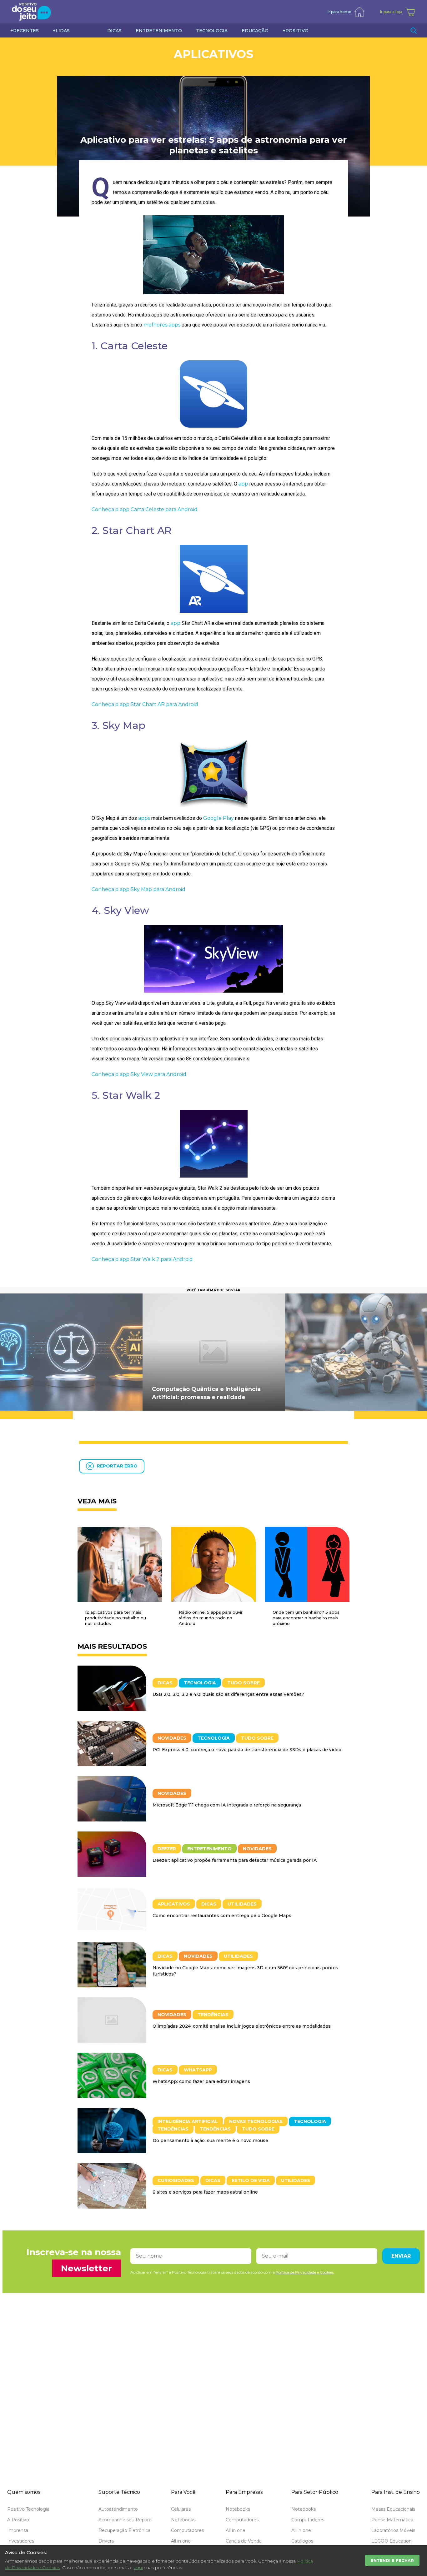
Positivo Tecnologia (28, 2509)
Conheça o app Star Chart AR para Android (145, 704)
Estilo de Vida (251, 2180)
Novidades (172, 1738)
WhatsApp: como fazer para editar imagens (201, 2081)
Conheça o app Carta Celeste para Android (145, 509)
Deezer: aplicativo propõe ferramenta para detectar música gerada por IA (235, 1860)
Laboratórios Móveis (393, 2530)
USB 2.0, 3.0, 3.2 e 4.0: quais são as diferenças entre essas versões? (228, 1694)
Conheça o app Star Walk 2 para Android (142, 1259)
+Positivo (296, 31)
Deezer (167, 1849)
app (243, 484)
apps (144, 818)
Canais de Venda (244, 2541)
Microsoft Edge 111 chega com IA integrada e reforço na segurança (227, 1805)
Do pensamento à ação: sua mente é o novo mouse (210, 2140)
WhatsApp (198, 2070)
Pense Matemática (392, 2520)
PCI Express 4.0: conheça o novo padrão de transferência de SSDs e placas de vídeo (247, 1750)
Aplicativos (214, 54)
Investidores (21, 2541)
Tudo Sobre (244, 1683)
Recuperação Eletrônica (124, 2530)
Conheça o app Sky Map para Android (138, 889)
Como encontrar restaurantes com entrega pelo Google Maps (222, 1916)
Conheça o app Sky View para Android (139, 1074)
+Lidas (61, 31)
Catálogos (302, 2541)
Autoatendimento (118, 2509)
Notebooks (183, 2520)
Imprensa (18, 2530)
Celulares (181, 2509)
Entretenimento (209, 1849)
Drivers (106, 2541)
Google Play (219, 818)
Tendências (213, 2015)
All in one (181, 2541)
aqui (138, 2568)
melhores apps (162, 325)
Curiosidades (176, 2180)
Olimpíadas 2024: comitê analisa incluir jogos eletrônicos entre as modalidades (242, 2026)
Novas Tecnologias (256, 2121)
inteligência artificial (188, 2121)
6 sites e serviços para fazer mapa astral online (205, 2192)
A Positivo (18, 2520)
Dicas (165, 1683)
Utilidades (242, 1904)
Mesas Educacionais (393, 2509)
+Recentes (25, 31)
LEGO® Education (392, 2541)
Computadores (187, 2530)
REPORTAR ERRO (117, 1466)
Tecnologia (200, 1683)
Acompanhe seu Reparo (125, 2520)
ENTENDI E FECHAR (392, 2560)
